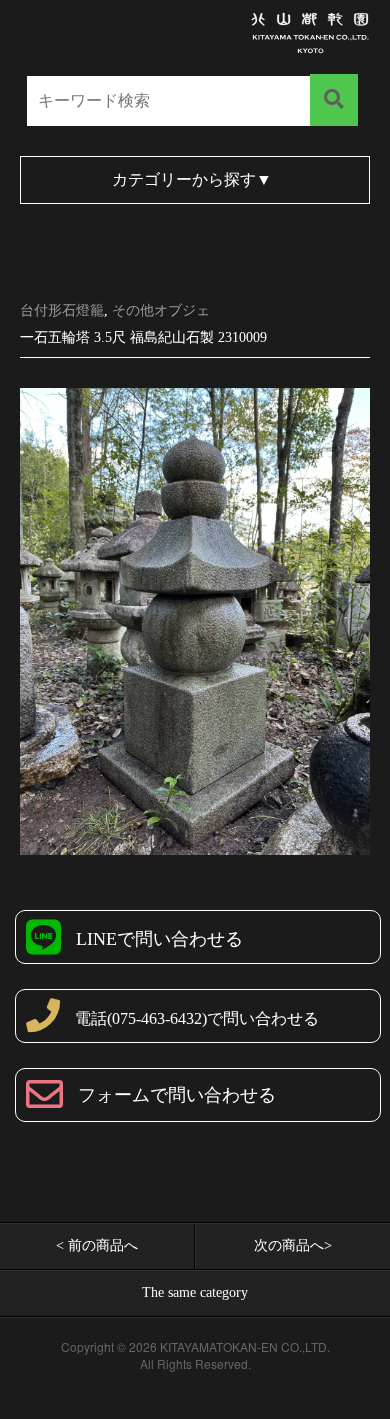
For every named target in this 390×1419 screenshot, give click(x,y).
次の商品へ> (293, 1245)
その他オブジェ (161, 310)
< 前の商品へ (97, 1245)
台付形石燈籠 (62, 310)
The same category (195, 1292)
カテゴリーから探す (192, 179)
